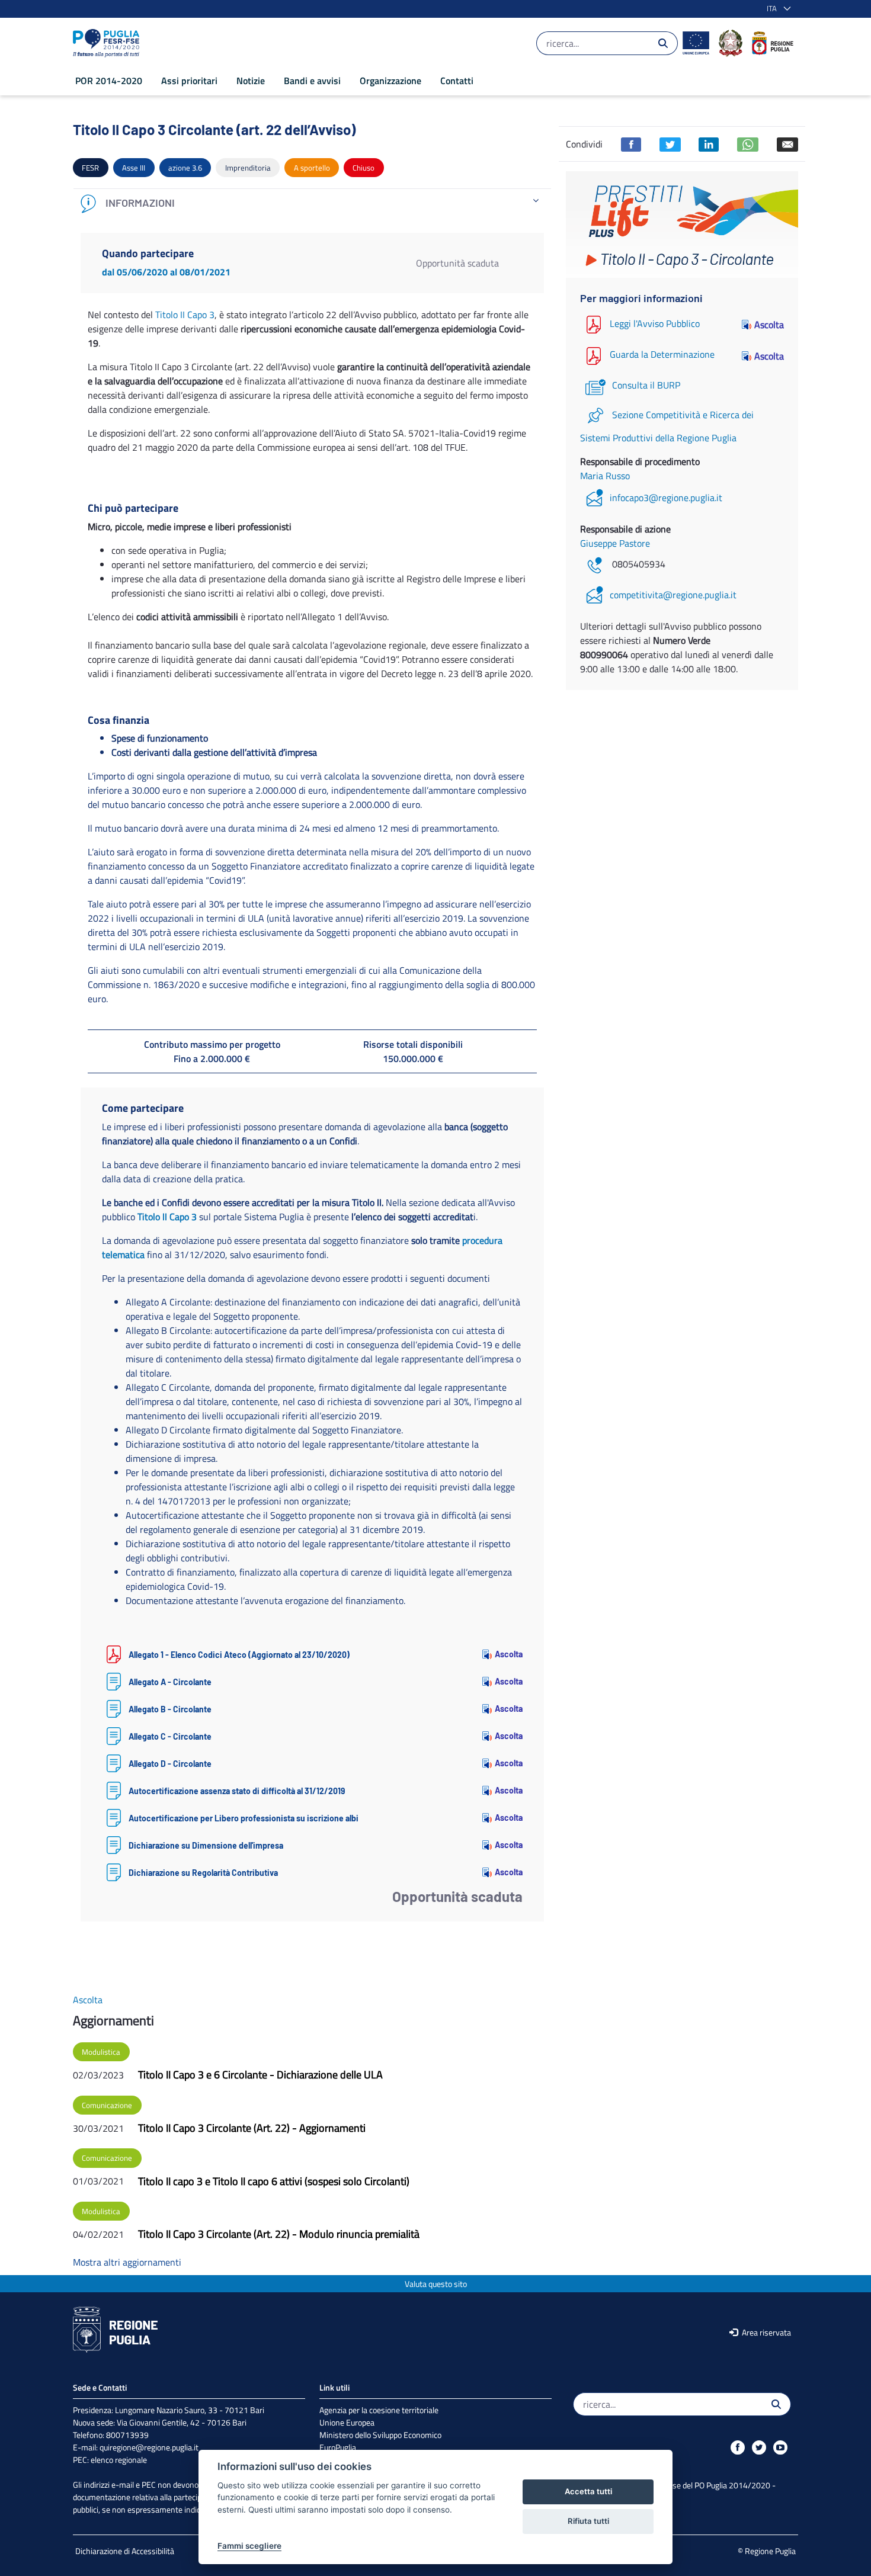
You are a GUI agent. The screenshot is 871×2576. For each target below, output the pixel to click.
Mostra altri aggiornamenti (127, 2262)
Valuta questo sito (436, 2284)
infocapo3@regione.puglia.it (666, 498)
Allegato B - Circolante (170, 1709)
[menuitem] (109, 81)
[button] (776, 9)
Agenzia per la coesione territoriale (379, 2410)
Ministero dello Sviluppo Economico (380, 2435)
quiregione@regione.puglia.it (149, 2447)
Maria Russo (605, 476)
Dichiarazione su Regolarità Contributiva (203, 1873)
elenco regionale (119, 2460)
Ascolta (509, 1654)
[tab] (312, 203)
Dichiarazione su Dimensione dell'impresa (206, 1845)
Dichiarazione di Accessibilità (125, 2551)
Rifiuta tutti (588, 2521)
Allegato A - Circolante (170, 1682)
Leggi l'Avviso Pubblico (655, 323)
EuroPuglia (338, 2447)
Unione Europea (347, 2422)
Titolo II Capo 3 (185, 315)
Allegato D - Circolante (170, 1764)
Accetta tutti (588, 2491)
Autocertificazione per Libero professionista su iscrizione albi (244, 1818)
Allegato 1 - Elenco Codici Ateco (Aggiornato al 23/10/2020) (239, 1655)
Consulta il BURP (646, 385)
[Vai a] (108, 43)
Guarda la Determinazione (662, 355)
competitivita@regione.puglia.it (673, 595)
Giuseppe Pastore (615, 543)
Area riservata (766, 2332)
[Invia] (663, 43)
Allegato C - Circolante (170, 1736)
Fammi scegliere (249, 2546)
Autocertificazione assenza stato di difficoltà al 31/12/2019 (237, 1791)
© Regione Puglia (767, 2551)
